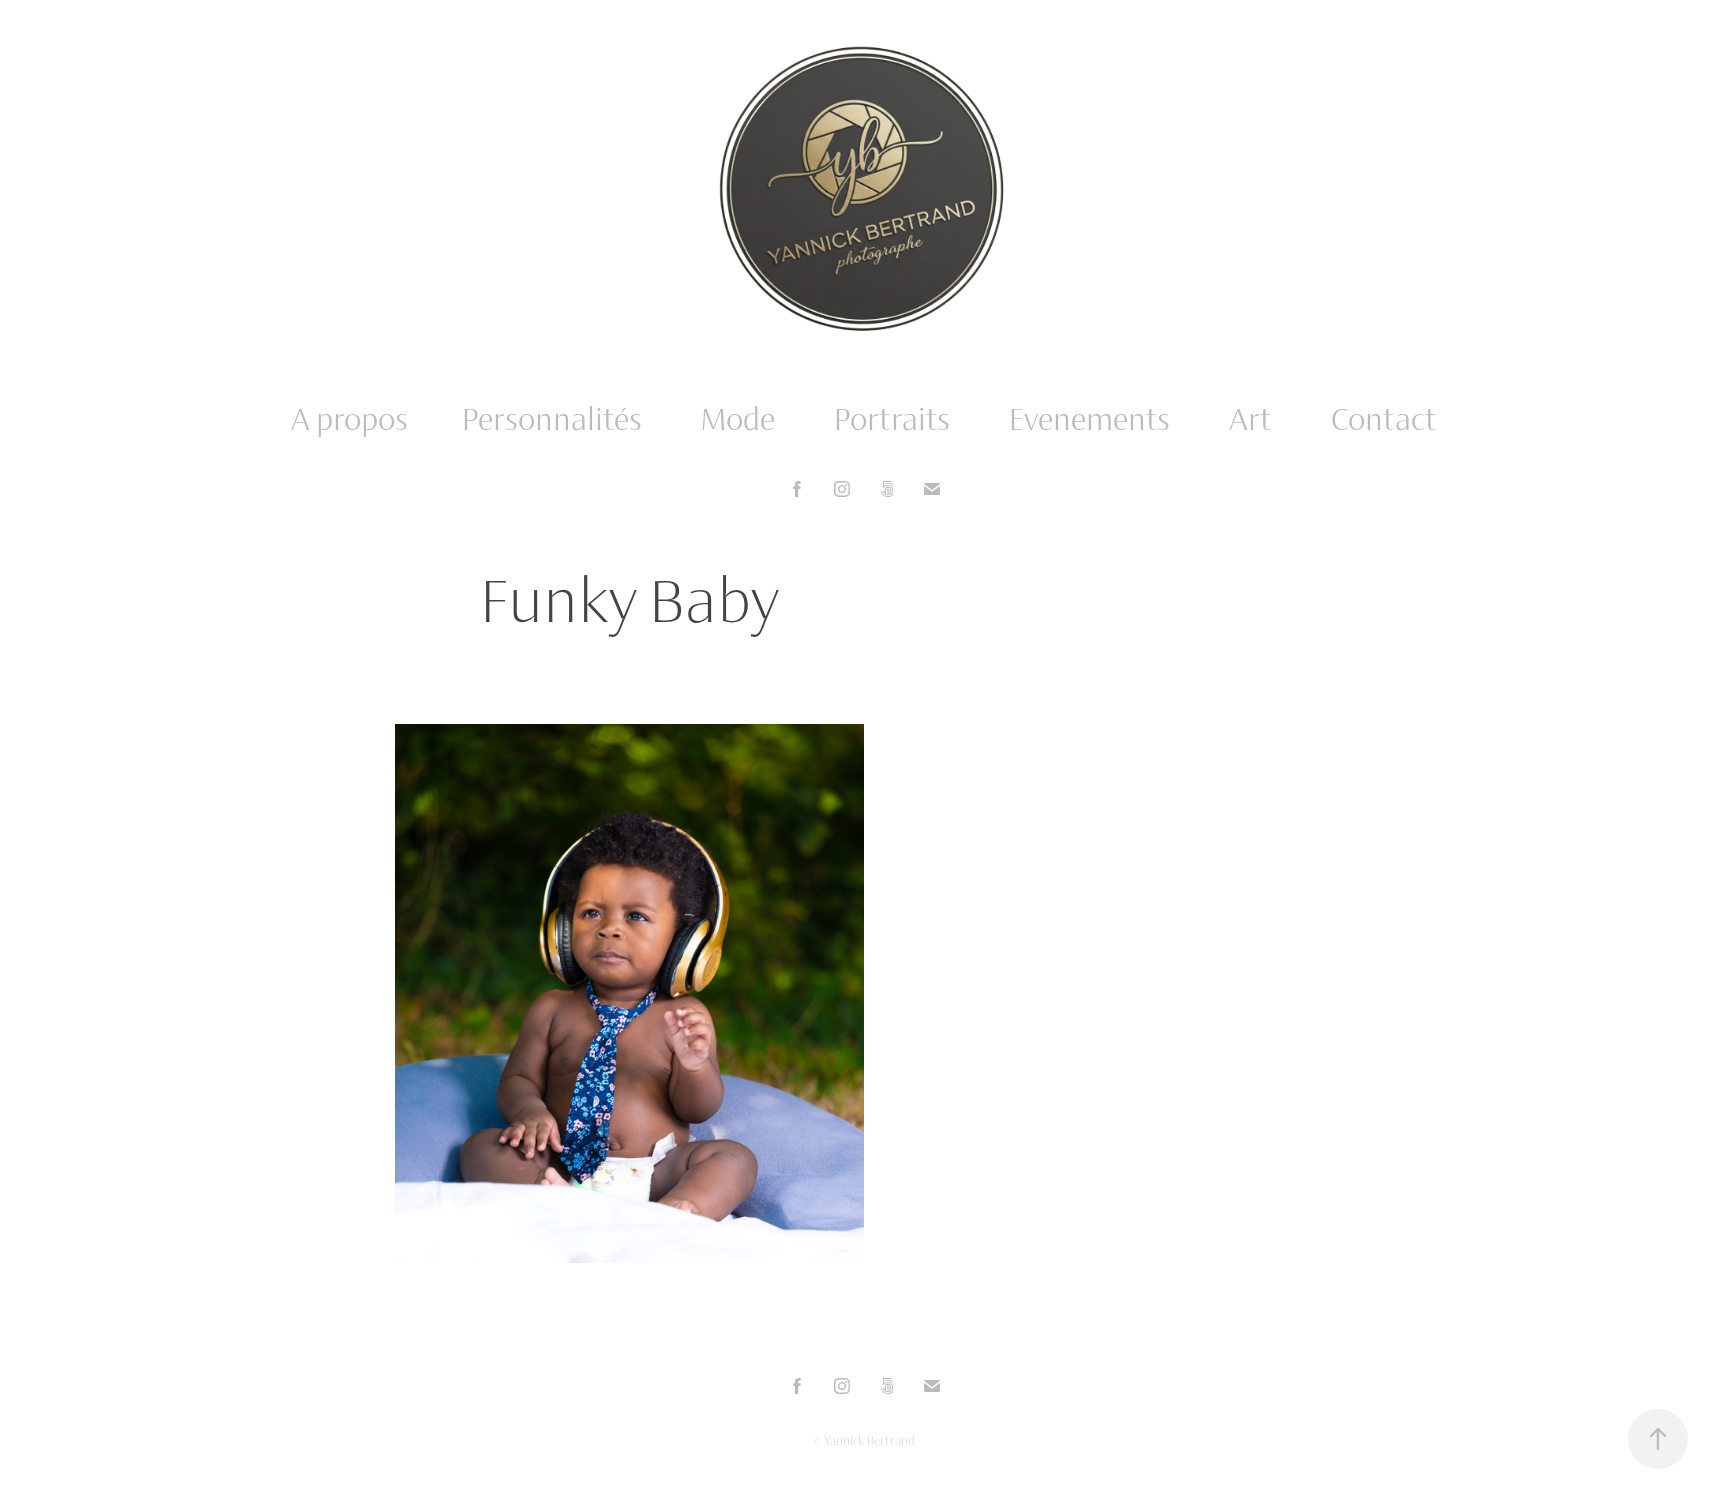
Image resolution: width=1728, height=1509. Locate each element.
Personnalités (552, 418)
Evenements (1089, 418)
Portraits (892, 418)
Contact (1384, 418)
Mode (738, 418)
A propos (349, 418)
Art (1250, 418)
